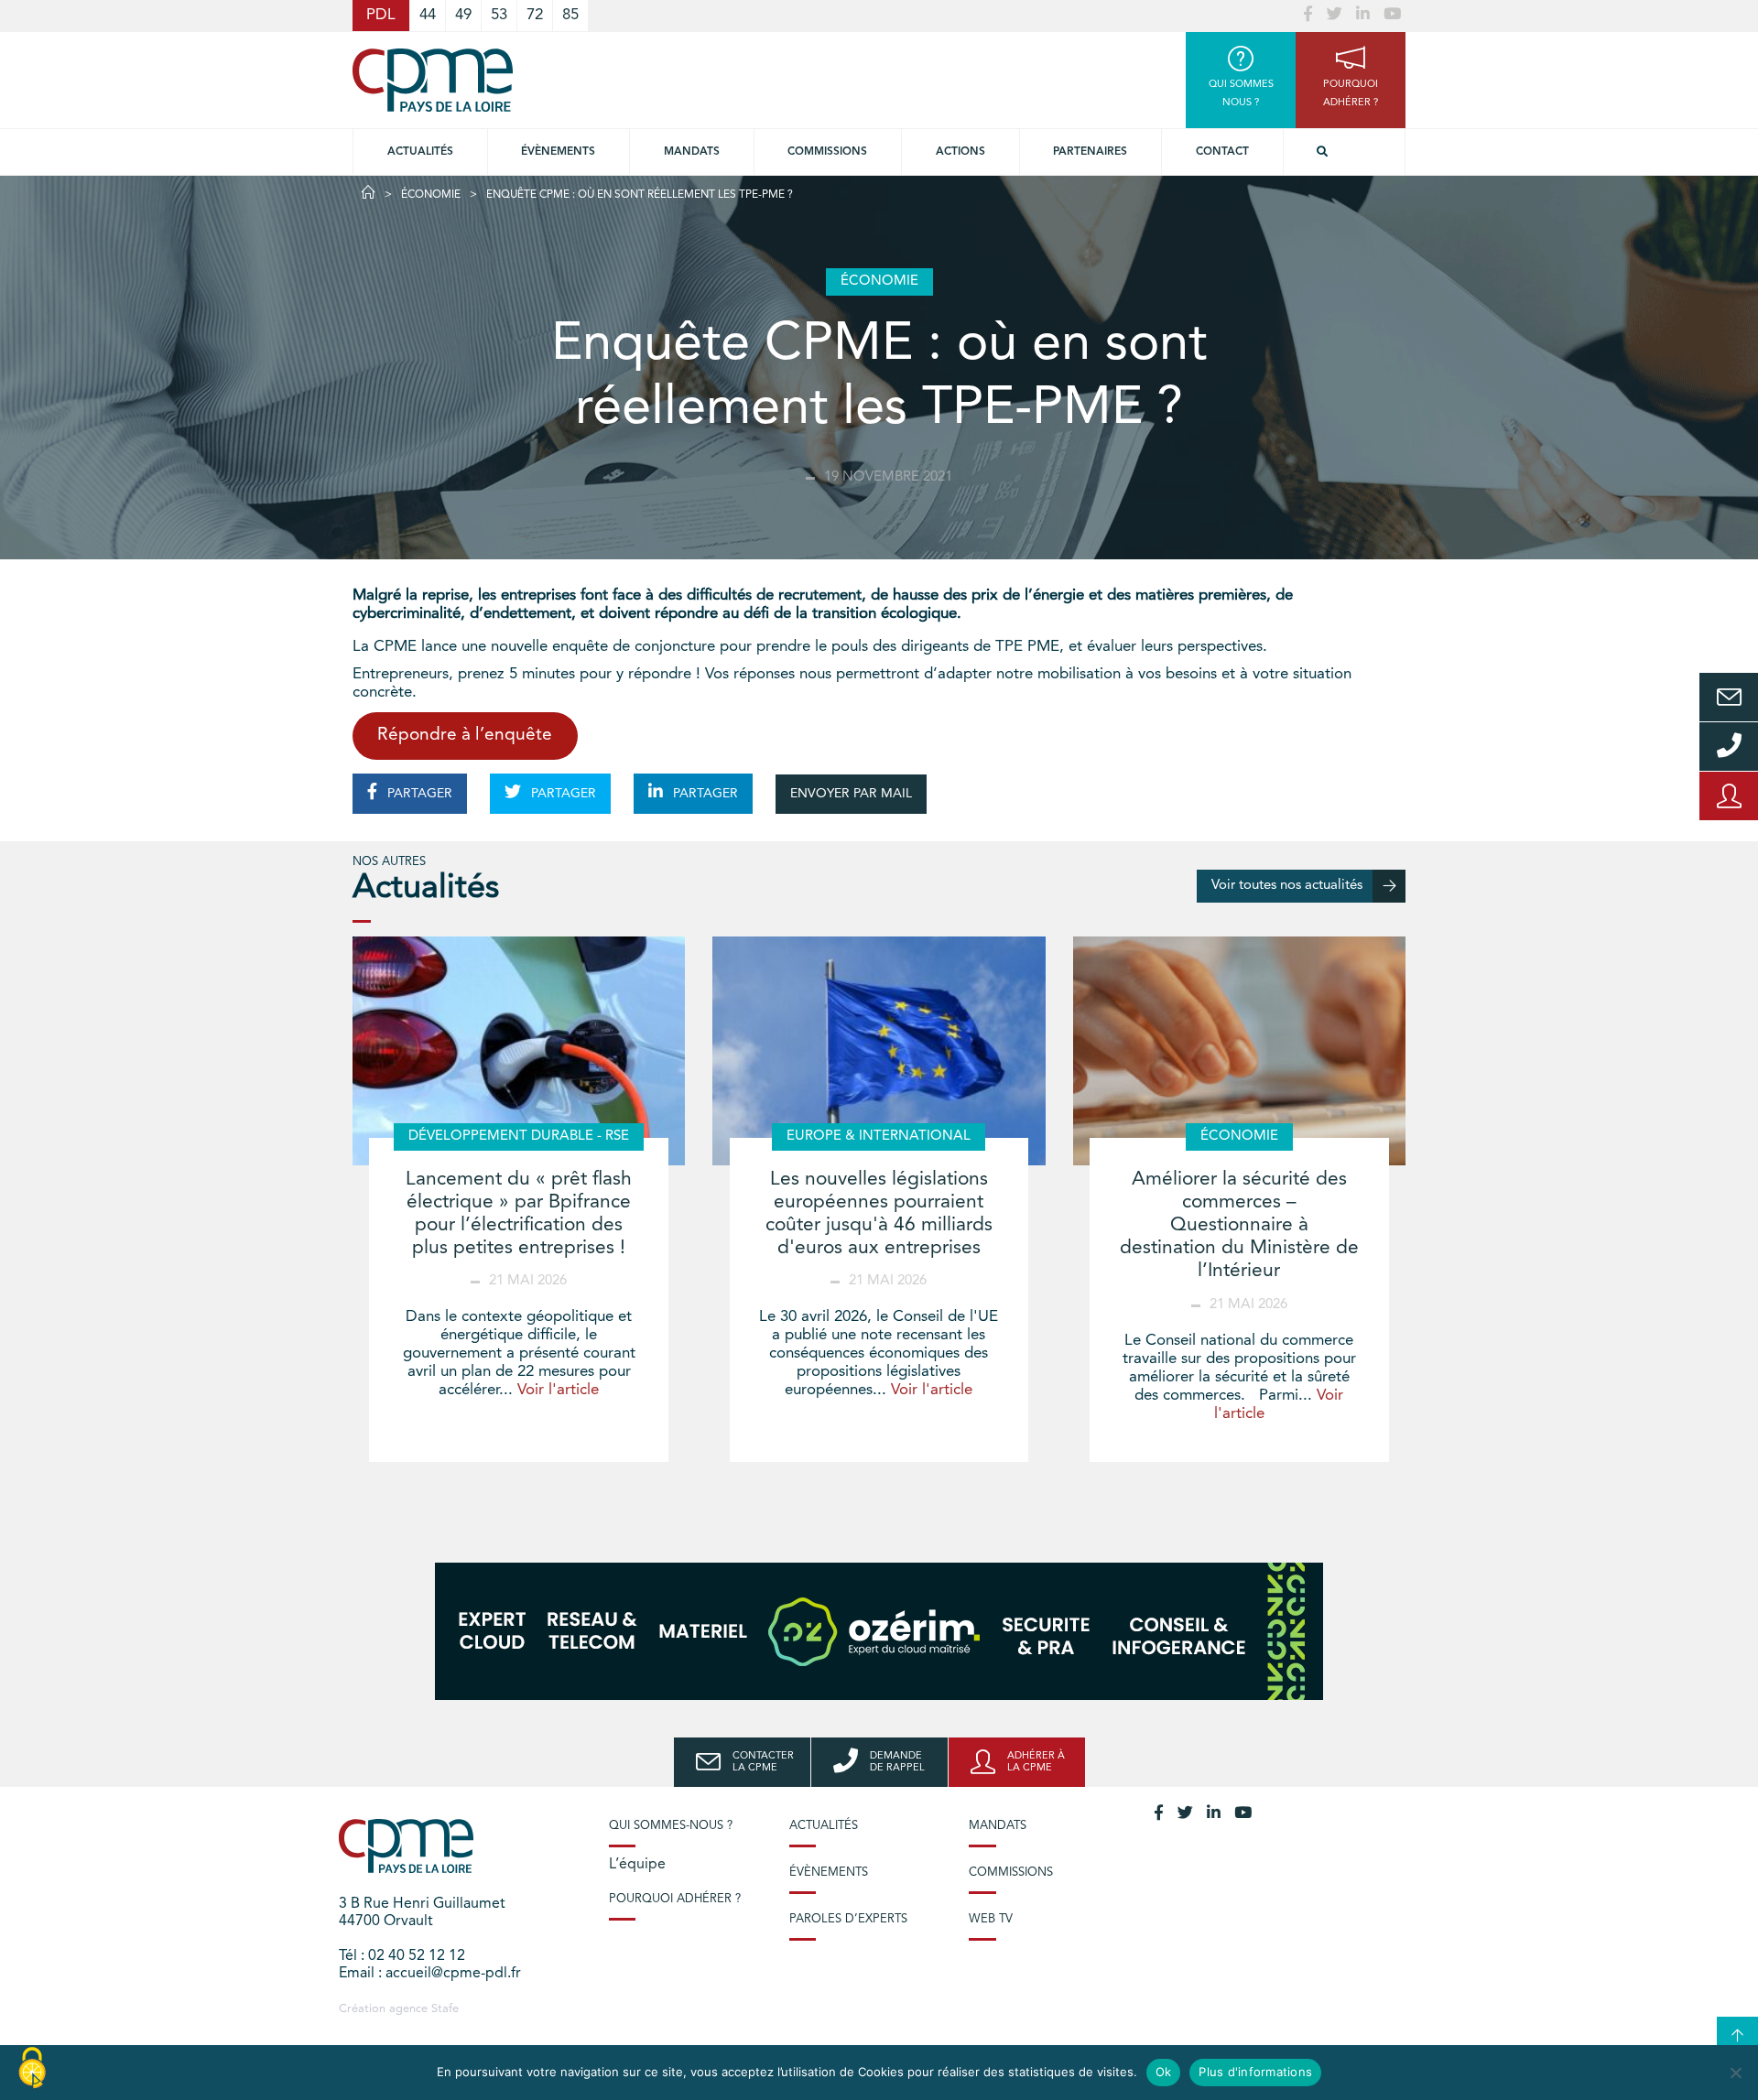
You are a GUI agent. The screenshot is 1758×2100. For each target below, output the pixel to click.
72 (535, 15)
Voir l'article (558, 1390)
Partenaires (1090, 152)
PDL (381, 15)
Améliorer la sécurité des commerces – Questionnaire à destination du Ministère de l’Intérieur (1239, 1226)
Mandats (692, 152)
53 (499, 15)
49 (463, 15)
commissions (827, 152)
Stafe (445, 2009)
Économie (431, 195)
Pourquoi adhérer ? (675, 1899)
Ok (1164, 2072)
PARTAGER (418, 794)
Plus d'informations (1255, 2072)
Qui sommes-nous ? (671, 1826)
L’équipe (637, 1865)
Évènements (558, 152)
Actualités (420, 152)
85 (570, 15)
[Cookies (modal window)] (32, 2069)
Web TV (991, 1919)
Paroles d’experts (848, 1919)
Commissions (1011, 1873)
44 (428, 15)
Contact (1222, 152)
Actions (960, 152)
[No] (1735, 2073)
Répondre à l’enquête (465, 736)
